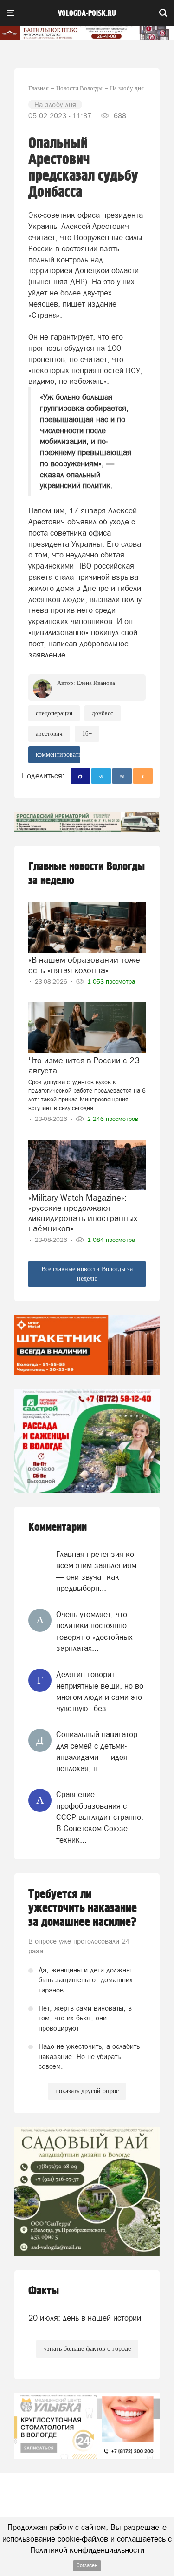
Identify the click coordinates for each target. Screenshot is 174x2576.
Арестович (49, 734)
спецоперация (54, 713)
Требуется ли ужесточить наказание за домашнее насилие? (83, 1908)
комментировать (58, 755)
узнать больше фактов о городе (87, 2349)
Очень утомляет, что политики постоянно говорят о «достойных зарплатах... (94, 1631)
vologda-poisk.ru (87, 13)
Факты (44, 2291)
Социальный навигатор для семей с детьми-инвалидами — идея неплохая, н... (97, 1751)
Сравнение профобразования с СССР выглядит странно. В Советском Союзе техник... (100, 1817)
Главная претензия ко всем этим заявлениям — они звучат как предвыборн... (96, 1571)
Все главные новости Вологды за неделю (87, 1274)
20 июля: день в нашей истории (85, 2318)
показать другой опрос (87, 2091)
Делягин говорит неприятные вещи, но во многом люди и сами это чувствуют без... (100, 1691)
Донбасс (103, 713)
